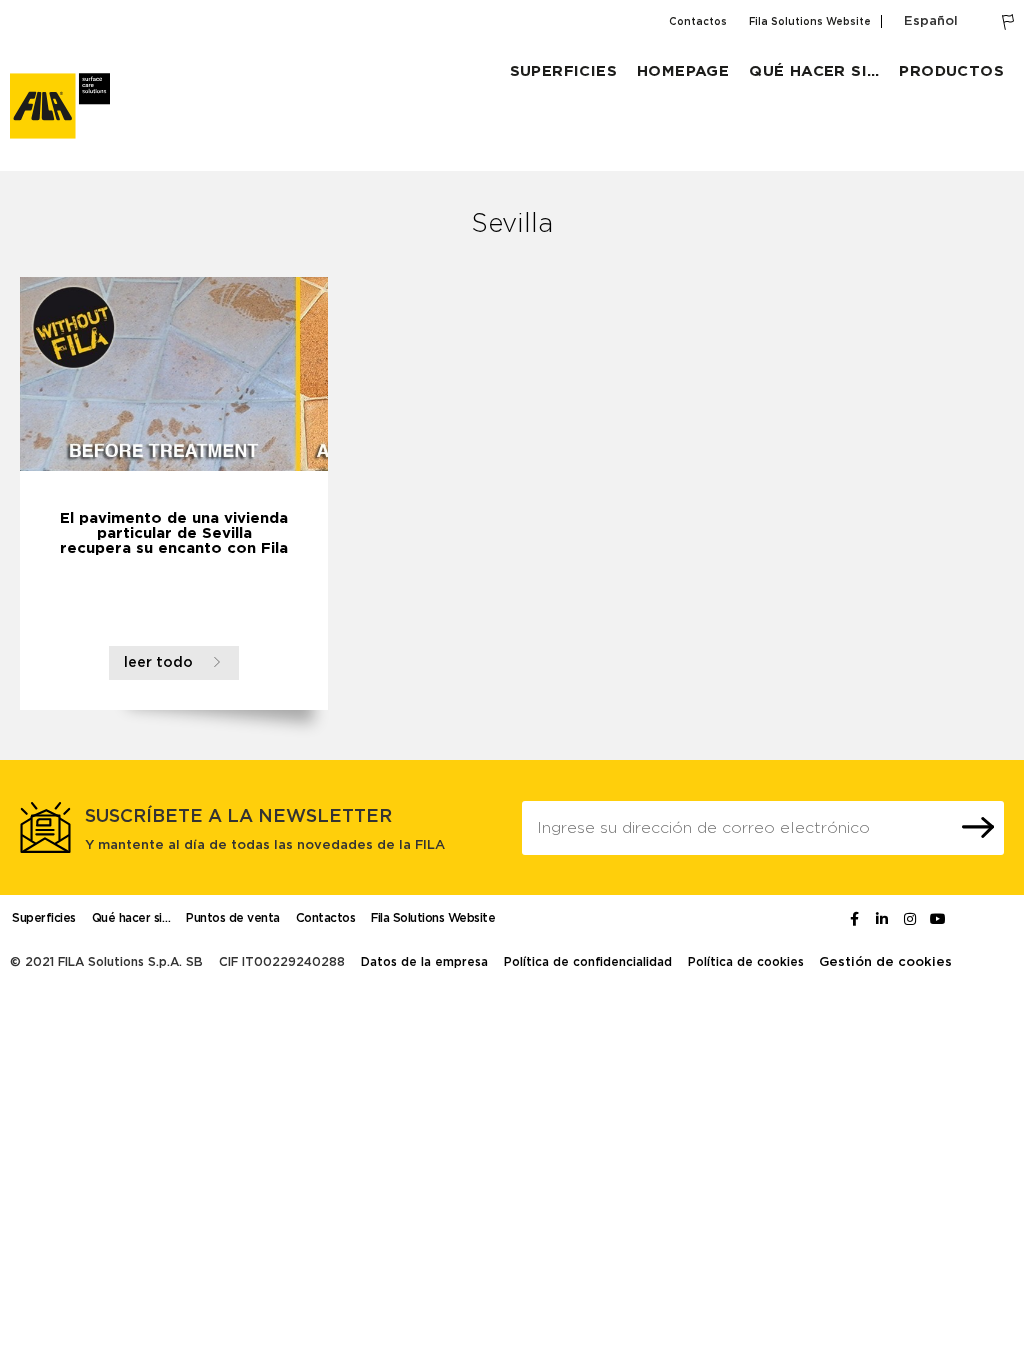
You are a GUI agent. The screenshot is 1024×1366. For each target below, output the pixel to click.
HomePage (683, 71)
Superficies (563, 71)
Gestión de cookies (885, 962)
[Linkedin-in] (882, 919)
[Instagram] (910, 919)
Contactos (698, 22)
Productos (951, 71)
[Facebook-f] (854, 919)
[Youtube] (938, 919)
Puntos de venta (233, 918)
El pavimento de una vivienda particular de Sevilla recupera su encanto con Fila (174, 533)
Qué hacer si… (814, 71)
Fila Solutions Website (810, 22)
